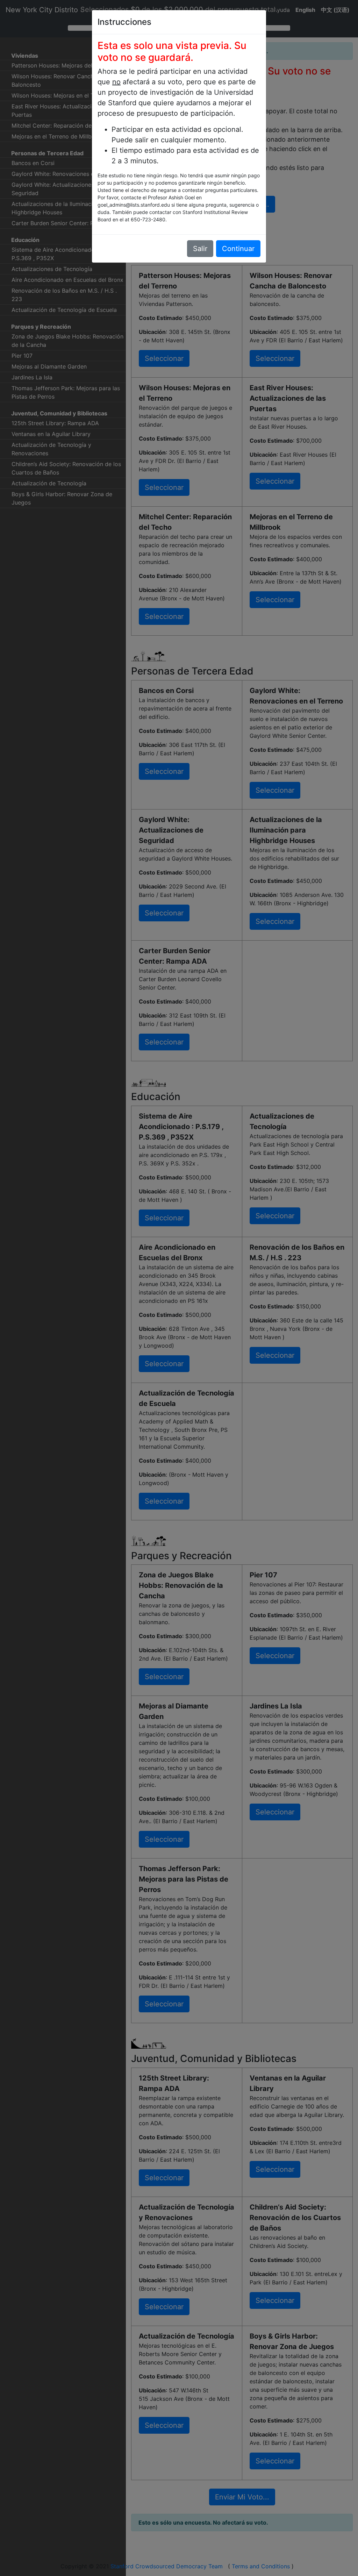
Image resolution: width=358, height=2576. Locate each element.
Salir (200, 249)
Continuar (238, 249)
